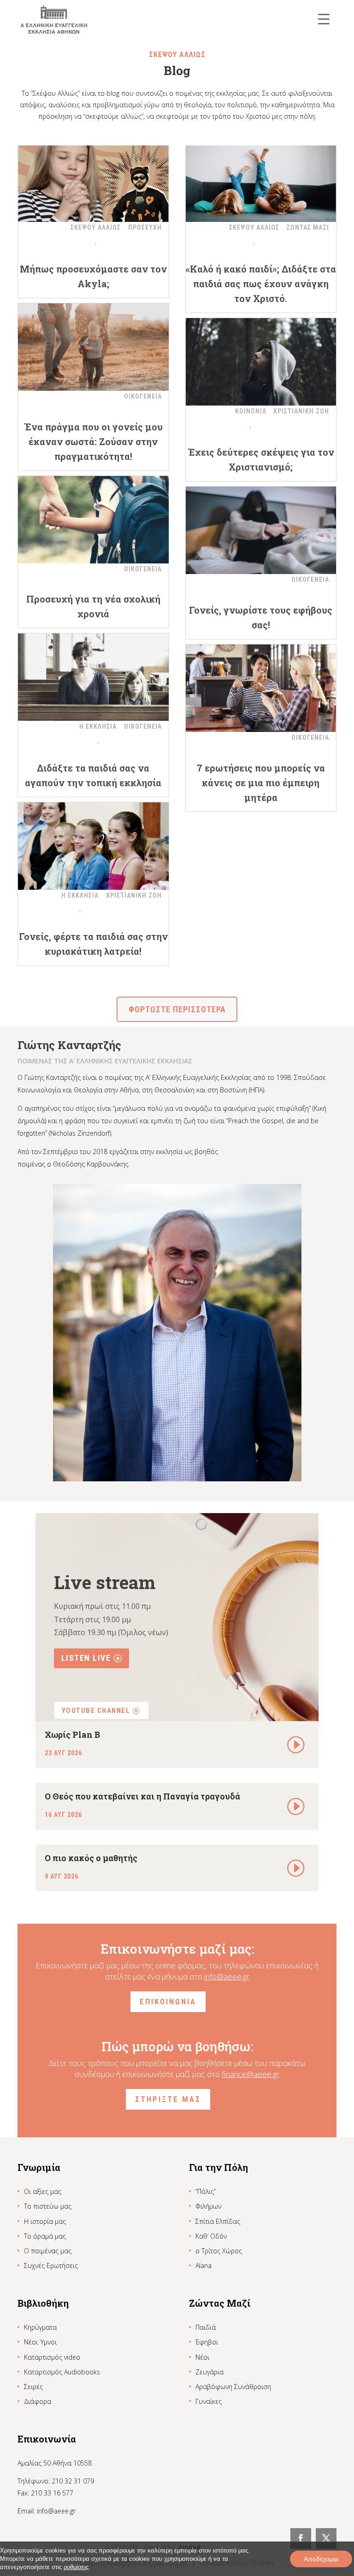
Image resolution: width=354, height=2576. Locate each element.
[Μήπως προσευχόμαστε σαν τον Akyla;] (93, 178)
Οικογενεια (143, 396)
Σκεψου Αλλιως (96, 227)
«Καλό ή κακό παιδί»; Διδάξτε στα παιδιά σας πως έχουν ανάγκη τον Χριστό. (261, 284)
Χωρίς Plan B (72, 1735)
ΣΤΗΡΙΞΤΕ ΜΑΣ (168, 2099)
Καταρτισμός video (52, 2357)
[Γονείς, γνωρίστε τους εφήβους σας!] (261, 530)
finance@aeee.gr (251, 2074)
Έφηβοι (207, 2342)
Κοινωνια (251, 411)
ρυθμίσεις (76, 2567)
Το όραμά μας (45, 2236)
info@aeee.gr (227, 1976)
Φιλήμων (208, 2206)
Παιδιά (206, 2327)
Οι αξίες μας (43, 2191)
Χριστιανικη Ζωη (301, 411)
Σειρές (33, 2387)
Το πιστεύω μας (48, 2206)
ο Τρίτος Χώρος (219, 2251)
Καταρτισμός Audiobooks (62, 2372)
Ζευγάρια (209, 2372)
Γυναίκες (209, 2401)
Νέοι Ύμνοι (40, 2342)
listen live (86, 1658)
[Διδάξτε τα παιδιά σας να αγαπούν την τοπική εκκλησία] (93, 677)
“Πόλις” (206, 2191)
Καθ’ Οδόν (211, 2236)
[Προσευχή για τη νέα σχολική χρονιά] (93, 520)
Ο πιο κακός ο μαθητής (91, 1858)
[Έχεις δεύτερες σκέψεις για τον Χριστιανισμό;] (261, 362)
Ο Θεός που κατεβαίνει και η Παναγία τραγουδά (142, 1796)
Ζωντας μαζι (308, 227)
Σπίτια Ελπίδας (218, 2221)
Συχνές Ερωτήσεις (51, 2266)
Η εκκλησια (98, 726)
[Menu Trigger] (324, 19)
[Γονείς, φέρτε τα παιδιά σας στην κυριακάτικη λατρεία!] (93, 846)
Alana (204, 2266)
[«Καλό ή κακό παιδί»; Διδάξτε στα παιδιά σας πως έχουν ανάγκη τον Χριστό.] (261, 178)
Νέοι (202, 2357)
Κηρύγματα (40, 2327)
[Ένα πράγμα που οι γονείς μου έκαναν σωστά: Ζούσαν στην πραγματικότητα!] (93, 347)
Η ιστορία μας (45, 2221)
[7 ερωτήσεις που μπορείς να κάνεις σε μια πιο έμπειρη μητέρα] (261, 688)
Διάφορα (38, 2401)
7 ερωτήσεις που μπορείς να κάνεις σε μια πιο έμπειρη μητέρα (261, 783)
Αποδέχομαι (321, 2559)
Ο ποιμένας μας (48, 2251)
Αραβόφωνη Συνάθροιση (233, 2387)
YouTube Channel (96, 1711)
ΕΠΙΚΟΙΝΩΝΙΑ (168, 2002)
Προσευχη (145, 227)
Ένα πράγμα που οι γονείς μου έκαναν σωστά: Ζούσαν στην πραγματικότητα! (93, 441)
